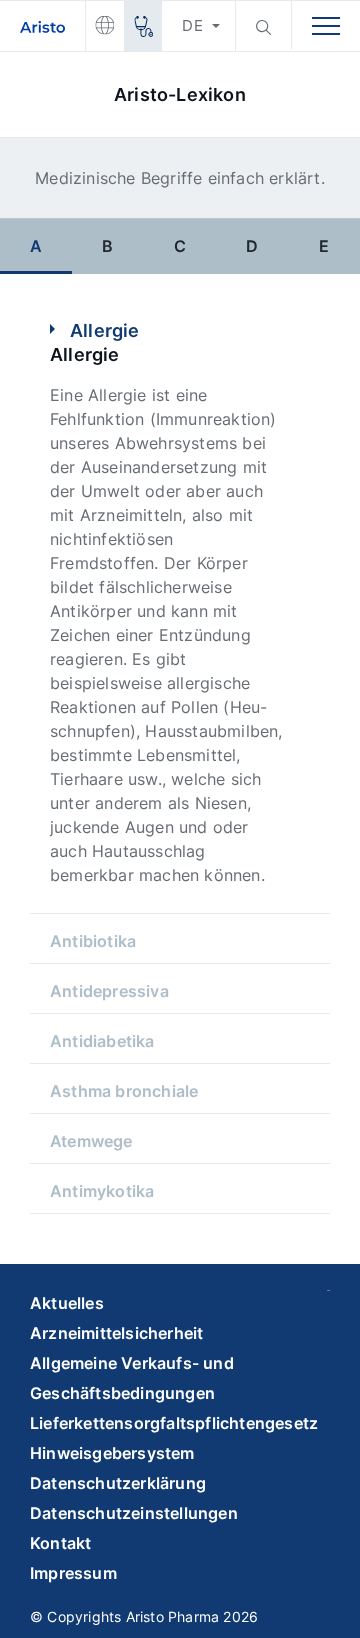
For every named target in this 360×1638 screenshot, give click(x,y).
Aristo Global (104, 26)
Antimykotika (102, 1191)
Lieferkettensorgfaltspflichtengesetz (174, 1423)
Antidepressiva (109, 991)
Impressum (73, 1573)
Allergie (105, 330)
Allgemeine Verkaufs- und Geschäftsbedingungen (132, 1378)
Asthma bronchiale (124, 1091)
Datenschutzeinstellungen (134, 1513)
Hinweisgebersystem (112, 1453)
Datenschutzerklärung (118, 1483)
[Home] (42, 26)
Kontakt (60, 1543)
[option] (36, 245)
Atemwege (91, 1141)
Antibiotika (93, 941)
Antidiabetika (102, 1041)
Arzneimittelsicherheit (116, 1333)
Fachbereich (142, 26)
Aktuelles (67, 1303)
